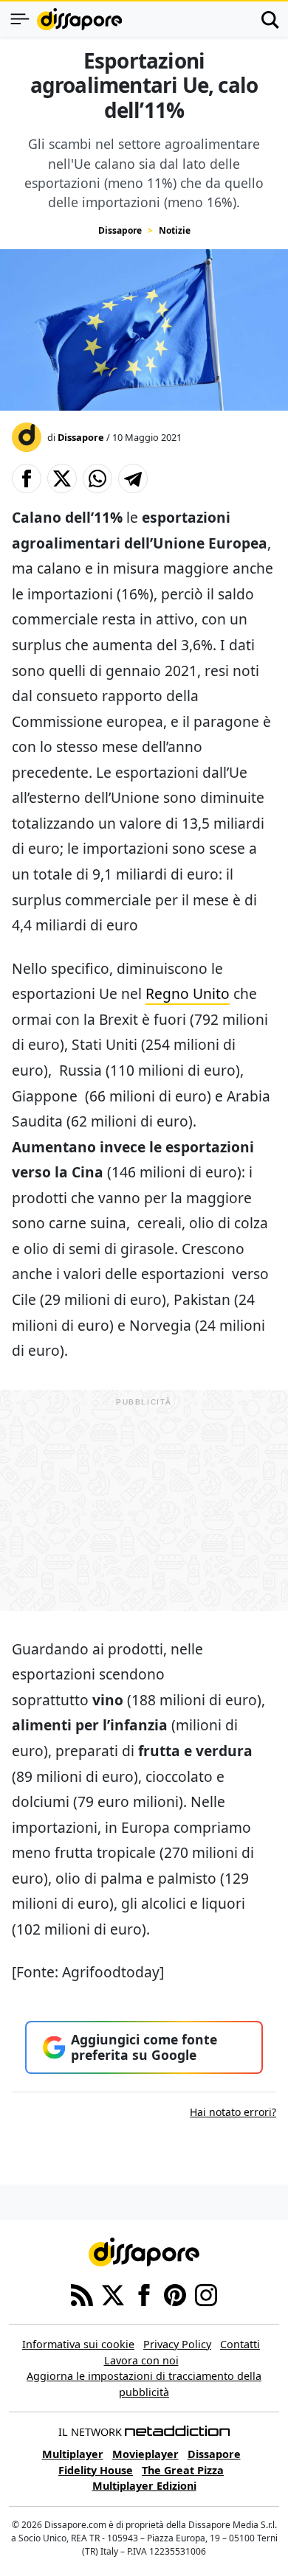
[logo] (79, 19)
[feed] (82, 2294)
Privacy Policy (177, 2344)
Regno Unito (188, 993)
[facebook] (144, 2294)
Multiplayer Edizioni (144, 2486)
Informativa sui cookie (78, 2344)
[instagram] (206, 2294)
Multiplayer (73, 2454)
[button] (27, 478)
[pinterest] (175, 2294)
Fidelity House (96, 2470)
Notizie (175, 230)
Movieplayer (145, 2454)
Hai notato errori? (233, 2112)
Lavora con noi (141, 2360)
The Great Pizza (183, 2470)
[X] (113, 2294)
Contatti (240, 2344)
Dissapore (120, 230)
